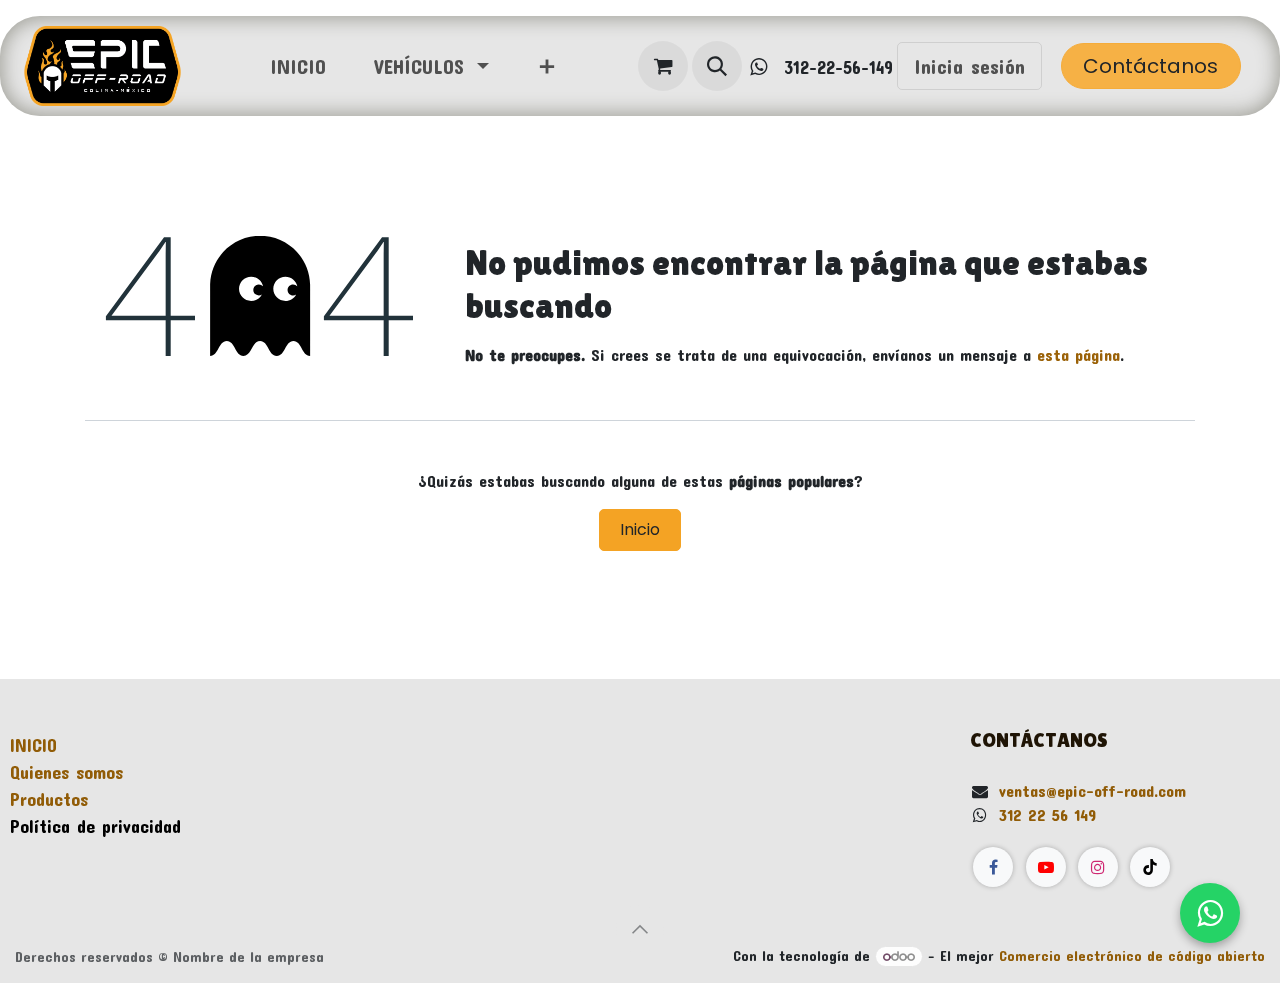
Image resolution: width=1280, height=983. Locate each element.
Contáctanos (1150, 66)
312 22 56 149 (1047, 814)
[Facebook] (993, 867)
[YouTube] (1046, 867)
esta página (1078, 354)
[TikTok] (1150, 867)
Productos (49, 799)
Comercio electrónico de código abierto (1132, 955)
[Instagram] (1098, 867)
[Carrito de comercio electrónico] (663, 66)
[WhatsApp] (1210, 913)
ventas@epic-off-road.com (1092, 790)
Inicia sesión (969, 66)
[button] (717, 66)
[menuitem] (298, 66)
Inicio (640, 529)
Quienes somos (66, 772)
